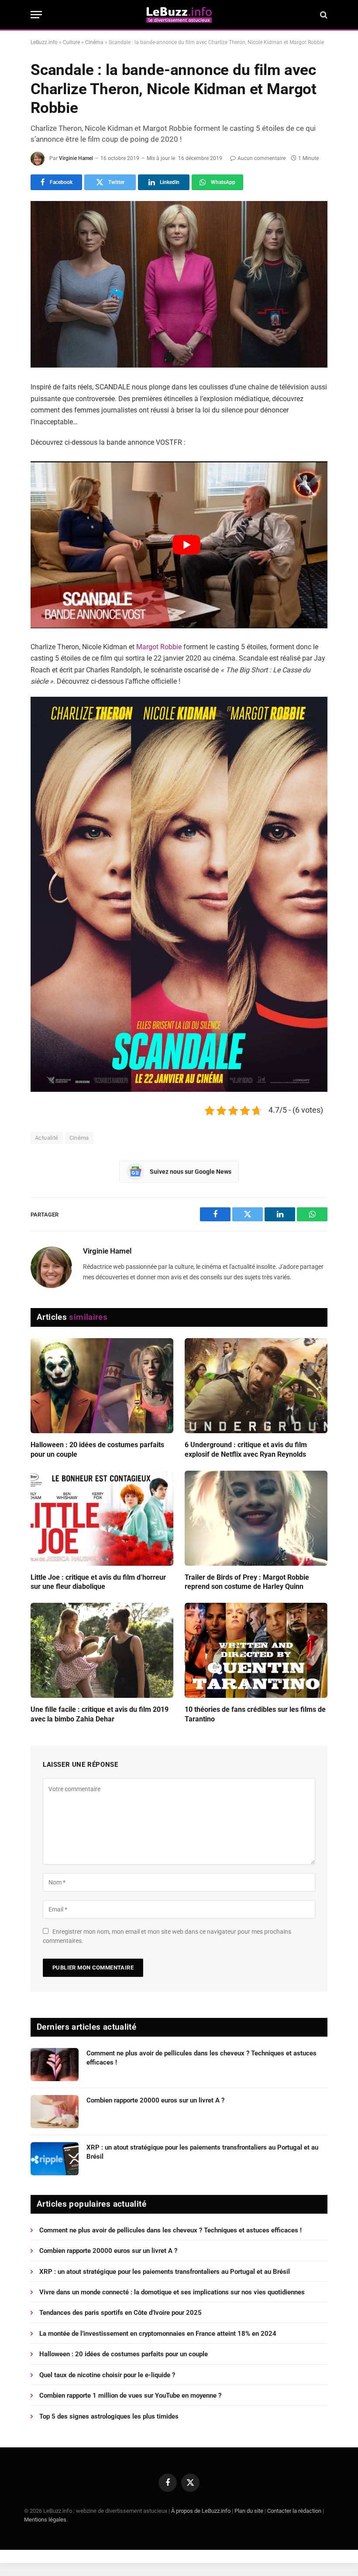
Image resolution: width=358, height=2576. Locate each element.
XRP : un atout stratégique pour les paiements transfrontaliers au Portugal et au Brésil (202, 2152)
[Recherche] (323, 15)
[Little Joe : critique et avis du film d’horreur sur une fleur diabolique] (102, 1518)
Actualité (47, 1138)
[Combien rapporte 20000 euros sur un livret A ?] (55, 2112)
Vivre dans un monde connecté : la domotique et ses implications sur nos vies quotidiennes (172, 2292)
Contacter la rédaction (294, 2511)
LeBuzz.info (44, 42)
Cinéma (94, 42)
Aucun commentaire (262, 158)
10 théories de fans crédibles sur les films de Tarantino (255, 1714)
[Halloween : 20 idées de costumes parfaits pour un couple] (102, 1386)
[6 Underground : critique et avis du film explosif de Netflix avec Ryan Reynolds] (256, 1386)
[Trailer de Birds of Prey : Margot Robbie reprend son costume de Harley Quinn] (256, 1518)
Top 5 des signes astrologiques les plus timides (109, 2416)
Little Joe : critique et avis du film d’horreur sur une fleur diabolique (98, 1582)
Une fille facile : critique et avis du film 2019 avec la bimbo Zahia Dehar (100, 1714)
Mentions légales (45, 2520)
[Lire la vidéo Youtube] (186, 545)
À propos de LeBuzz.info (201, 2511)
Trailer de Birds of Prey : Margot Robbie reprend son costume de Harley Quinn (247, 1582)
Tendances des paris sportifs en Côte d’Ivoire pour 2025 (120, 2313)
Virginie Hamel (76, 158)
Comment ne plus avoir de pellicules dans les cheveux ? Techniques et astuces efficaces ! (201, 2058)
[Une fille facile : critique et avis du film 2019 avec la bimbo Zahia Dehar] (102, 1650)
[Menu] (36, 15)
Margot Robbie (159, 647)
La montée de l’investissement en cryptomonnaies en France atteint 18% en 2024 (158, 2334)
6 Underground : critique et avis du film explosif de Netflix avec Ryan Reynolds (246, 1450)
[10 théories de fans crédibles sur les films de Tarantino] (256, 1650)
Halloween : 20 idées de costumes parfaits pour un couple (97, 1450)
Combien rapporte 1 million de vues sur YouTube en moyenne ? (130, 2395)
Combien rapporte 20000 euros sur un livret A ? (155, 2100)
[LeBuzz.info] (179, 15)
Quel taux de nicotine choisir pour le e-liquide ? (107, 2375)
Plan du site (249, 2511)
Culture (71, 42)
